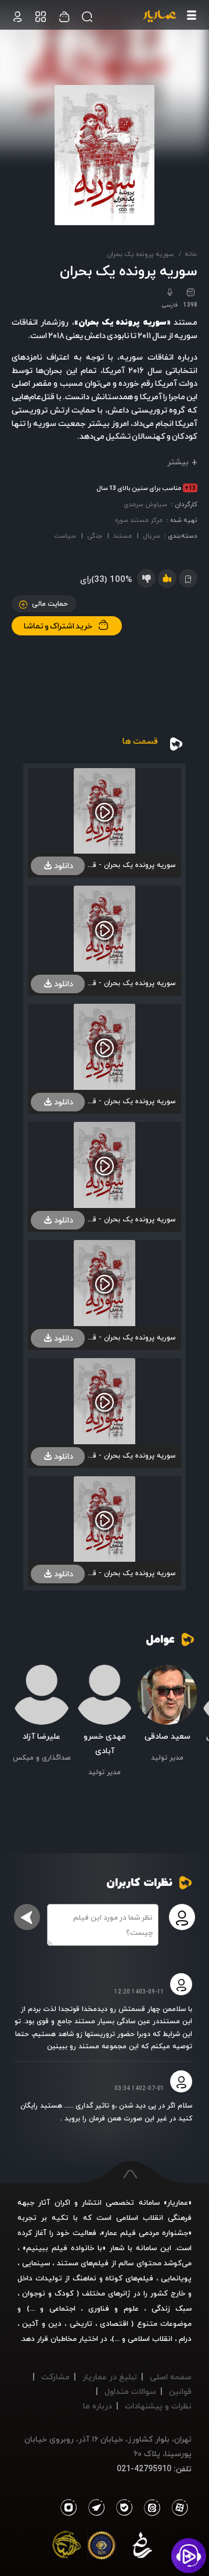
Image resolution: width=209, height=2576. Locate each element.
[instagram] (68, 2508)
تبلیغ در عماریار (110, 2377)
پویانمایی (176, 2278)
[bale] (121, 2508)
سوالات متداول (130, 2391)
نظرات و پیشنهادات (158, 2406)
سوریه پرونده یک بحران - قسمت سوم (130, 1101)
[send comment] (27, 1917)
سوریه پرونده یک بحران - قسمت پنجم (130, 1337)
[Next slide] (20, 1717)
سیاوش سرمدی (145, 504)
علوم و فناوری (113, 2308)
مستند (122, 536)
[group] (167, 1715)
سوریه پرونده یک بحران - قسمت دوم (130, 983)
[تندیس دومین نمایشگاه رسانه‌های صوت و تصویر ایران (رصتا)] (67, 2547)
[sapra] (102, 2547)
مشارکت (55, 2377)
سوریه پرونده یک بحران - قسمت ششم (130, 1456)
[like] (167, 578)
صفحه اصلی (171, 2377)
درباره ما (98, 2406)
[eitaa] (150, 2508)
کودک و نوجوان (48, 2293)
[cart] (17, 17)
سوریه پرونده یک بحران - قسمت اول (130, 865)
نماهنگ (84, 2278)
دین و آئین (42, 2323)
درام (185, 2339)
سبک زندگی (172, 2308)
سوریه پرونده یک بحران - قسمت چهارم (130, 1219)
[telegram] (93, 2508)
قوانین (180, 2391)
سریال (152, 536)
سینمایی (36, 2263)
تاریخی (81, 2323)
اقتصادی (114, 2323)
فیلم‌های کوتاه (129, 2278)
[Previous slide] (189, 1717)
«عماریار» (178, 2202)
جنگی (95, 536)
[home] (160, 17)
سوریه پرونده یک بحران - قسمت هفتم (130, 1573)
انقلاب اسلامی (149, 2339)
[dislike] (146, 578)
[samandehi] (142, 2547)
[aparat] (178, 2508)
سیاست (65, 536)
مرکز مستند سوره (139, 520)
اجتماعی (60, 2308)
